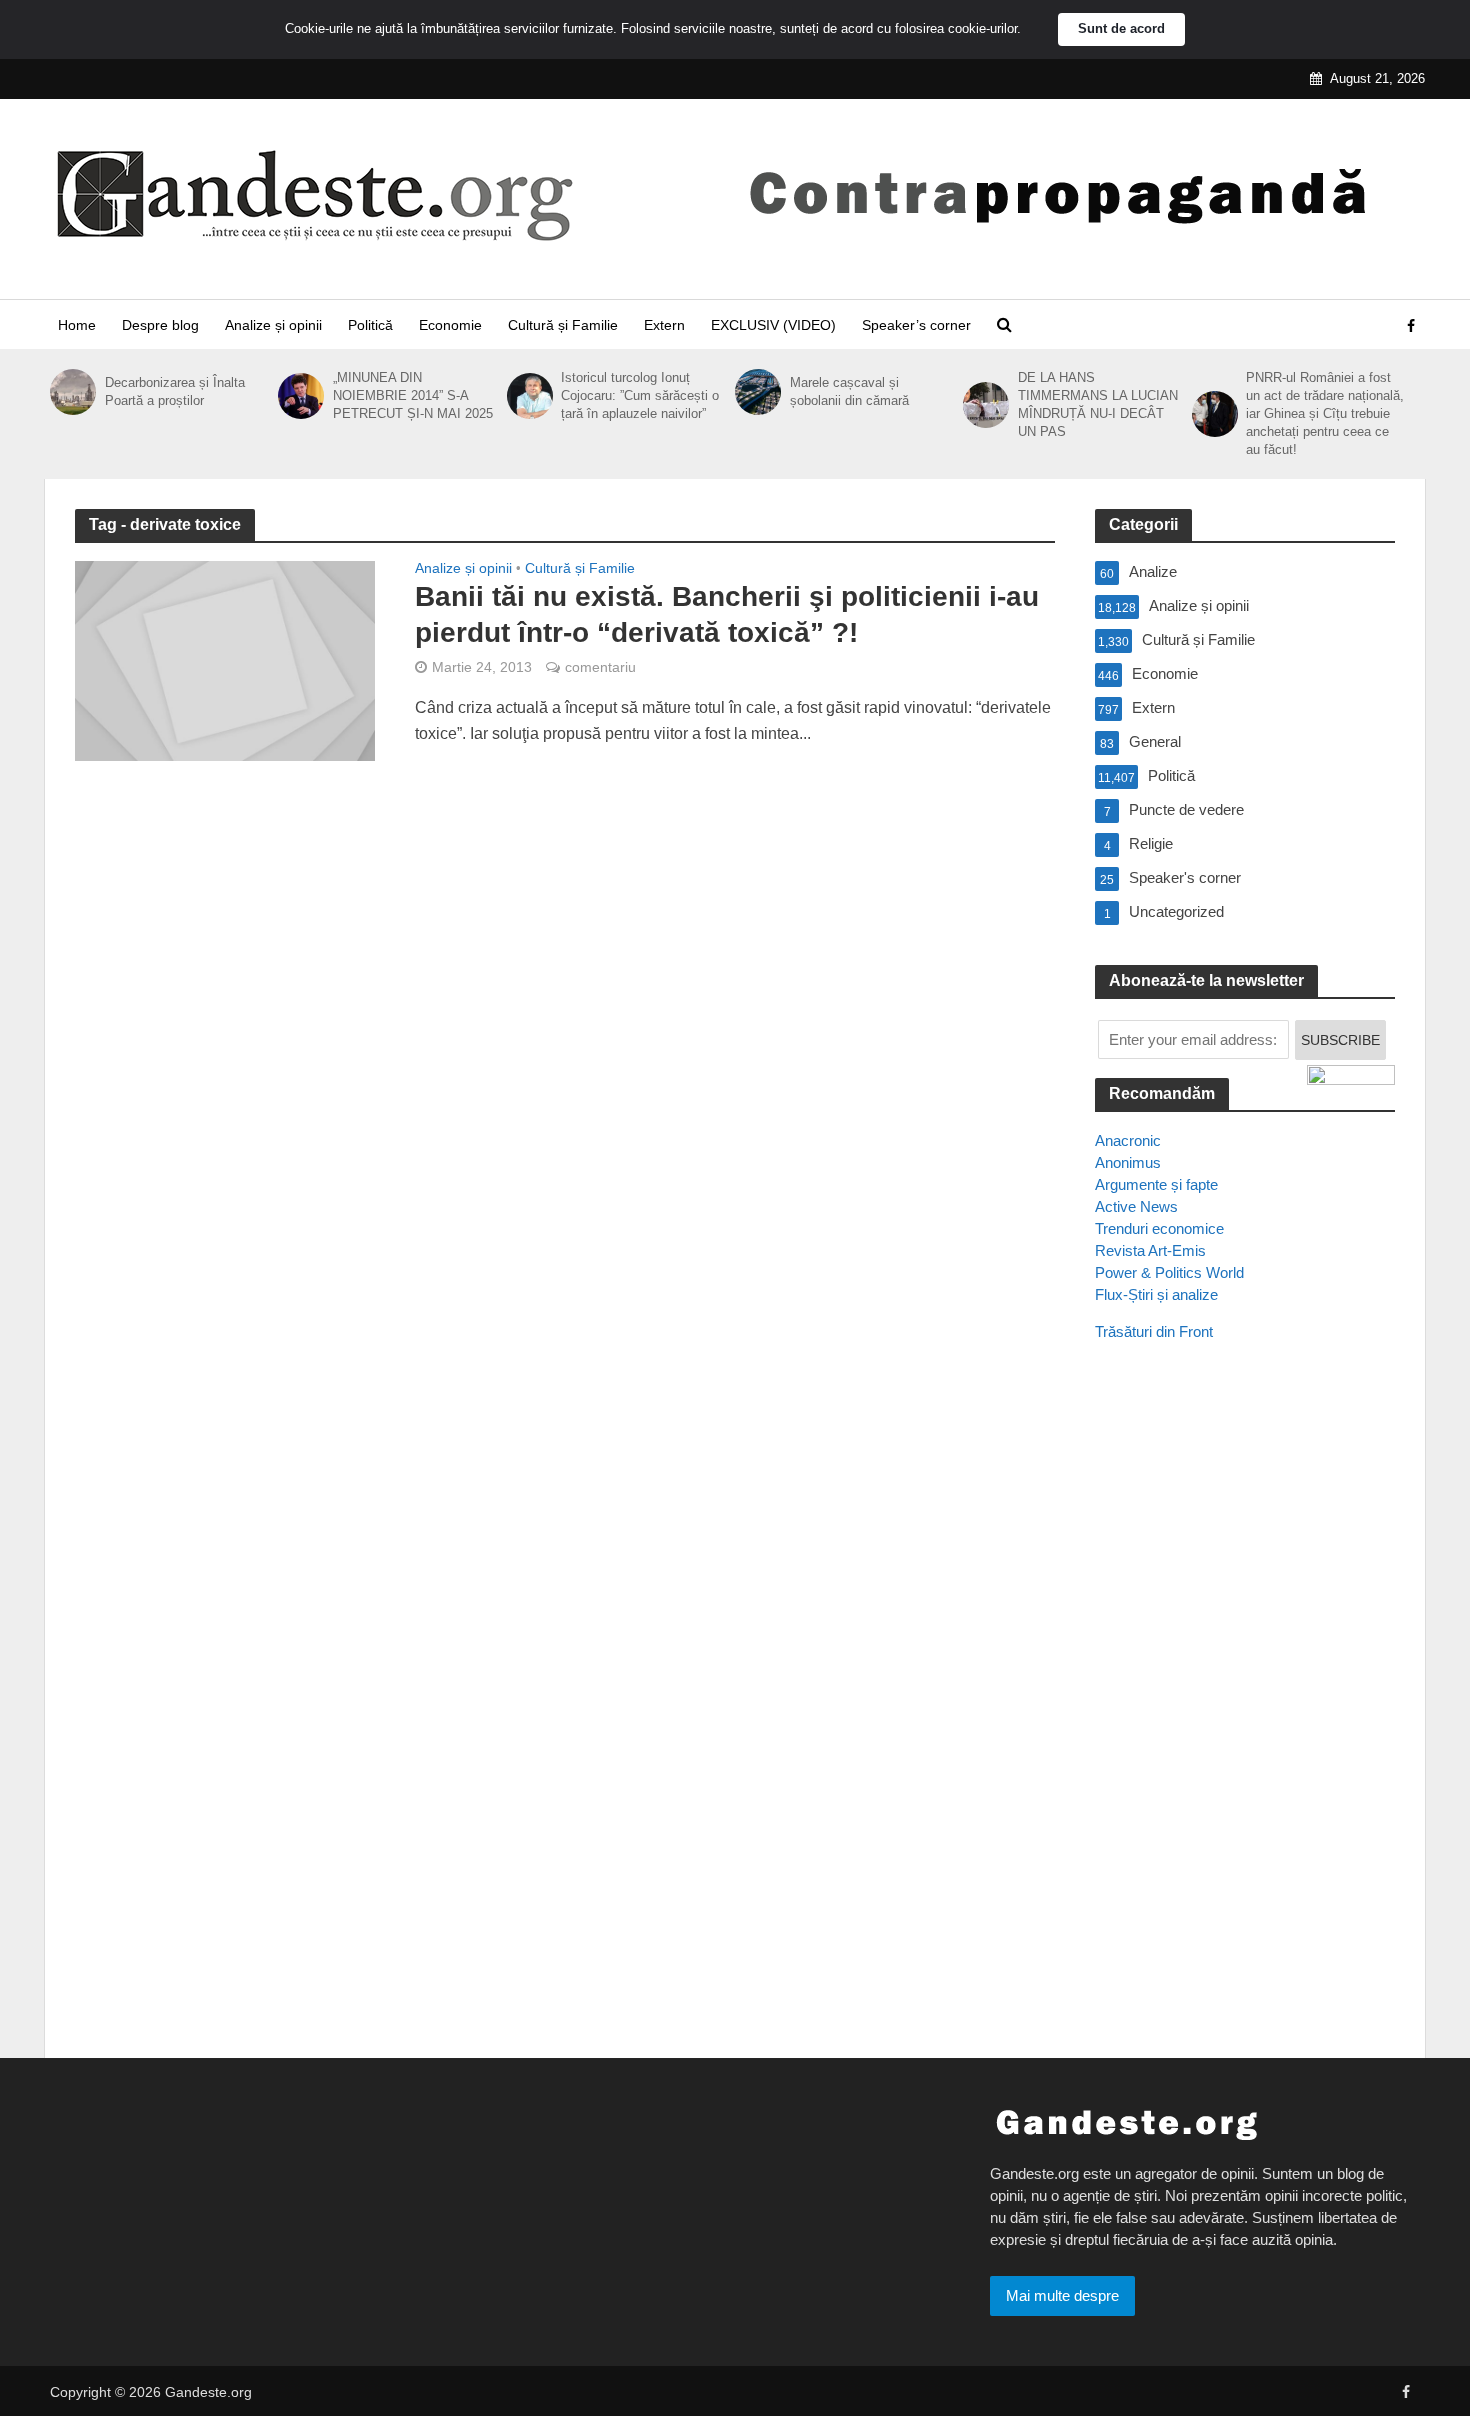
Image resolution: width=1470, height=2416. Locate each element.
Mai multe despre (1062, 2295)
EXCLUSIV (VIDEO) (773, 325)
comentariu (600, 667)
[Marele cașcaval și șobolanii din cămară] (757, 392)
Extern (664, 325)
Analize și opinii (273, 325)
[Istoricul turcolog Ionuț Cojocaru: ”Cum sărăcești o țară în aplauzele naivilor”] (529, 396)
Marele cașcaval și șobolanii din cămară (849, 391)
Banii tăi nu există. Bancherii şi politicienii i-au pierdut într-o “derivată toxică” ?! (727, 614)
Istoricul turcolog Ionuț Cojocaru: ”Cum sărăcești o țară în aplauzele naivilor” (640, 395)
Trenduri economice (1159, 1228)
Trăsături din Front (1154, 1331)
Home (77, 325)
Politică (370, 325)
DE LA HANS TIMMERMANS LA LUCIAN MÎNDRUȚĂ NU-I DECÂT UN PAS (1098, 404)
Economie (450, 325)
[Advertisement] (1245, 1721)
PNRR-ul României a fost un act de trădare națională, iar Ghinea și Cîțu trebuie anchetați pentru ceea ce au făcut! (1325, 413)
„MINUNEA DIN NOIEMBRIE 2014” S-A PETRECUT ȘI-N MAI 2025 (413, 395)
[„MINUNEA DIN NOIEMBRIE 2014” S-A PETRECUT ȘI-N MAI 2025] (300, 396)
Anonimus (1128, 1162)
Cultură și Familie (563, 325)
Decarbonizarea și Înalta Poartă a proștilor (175, 391)
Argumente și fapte (1156, 1184)
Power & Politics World (1169, 1272)
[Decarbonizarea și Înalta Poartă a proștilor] (72, 392)
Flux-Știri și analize (1156, 1294)
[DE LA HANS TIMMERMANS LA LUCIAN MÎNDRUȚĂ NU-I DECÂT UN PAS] (985, 405)
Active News (1136, 1206)
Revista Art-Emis (1150, 1250)
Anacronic (1128, 1140)
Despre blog (160, 325)
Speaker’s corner (916, 325)
